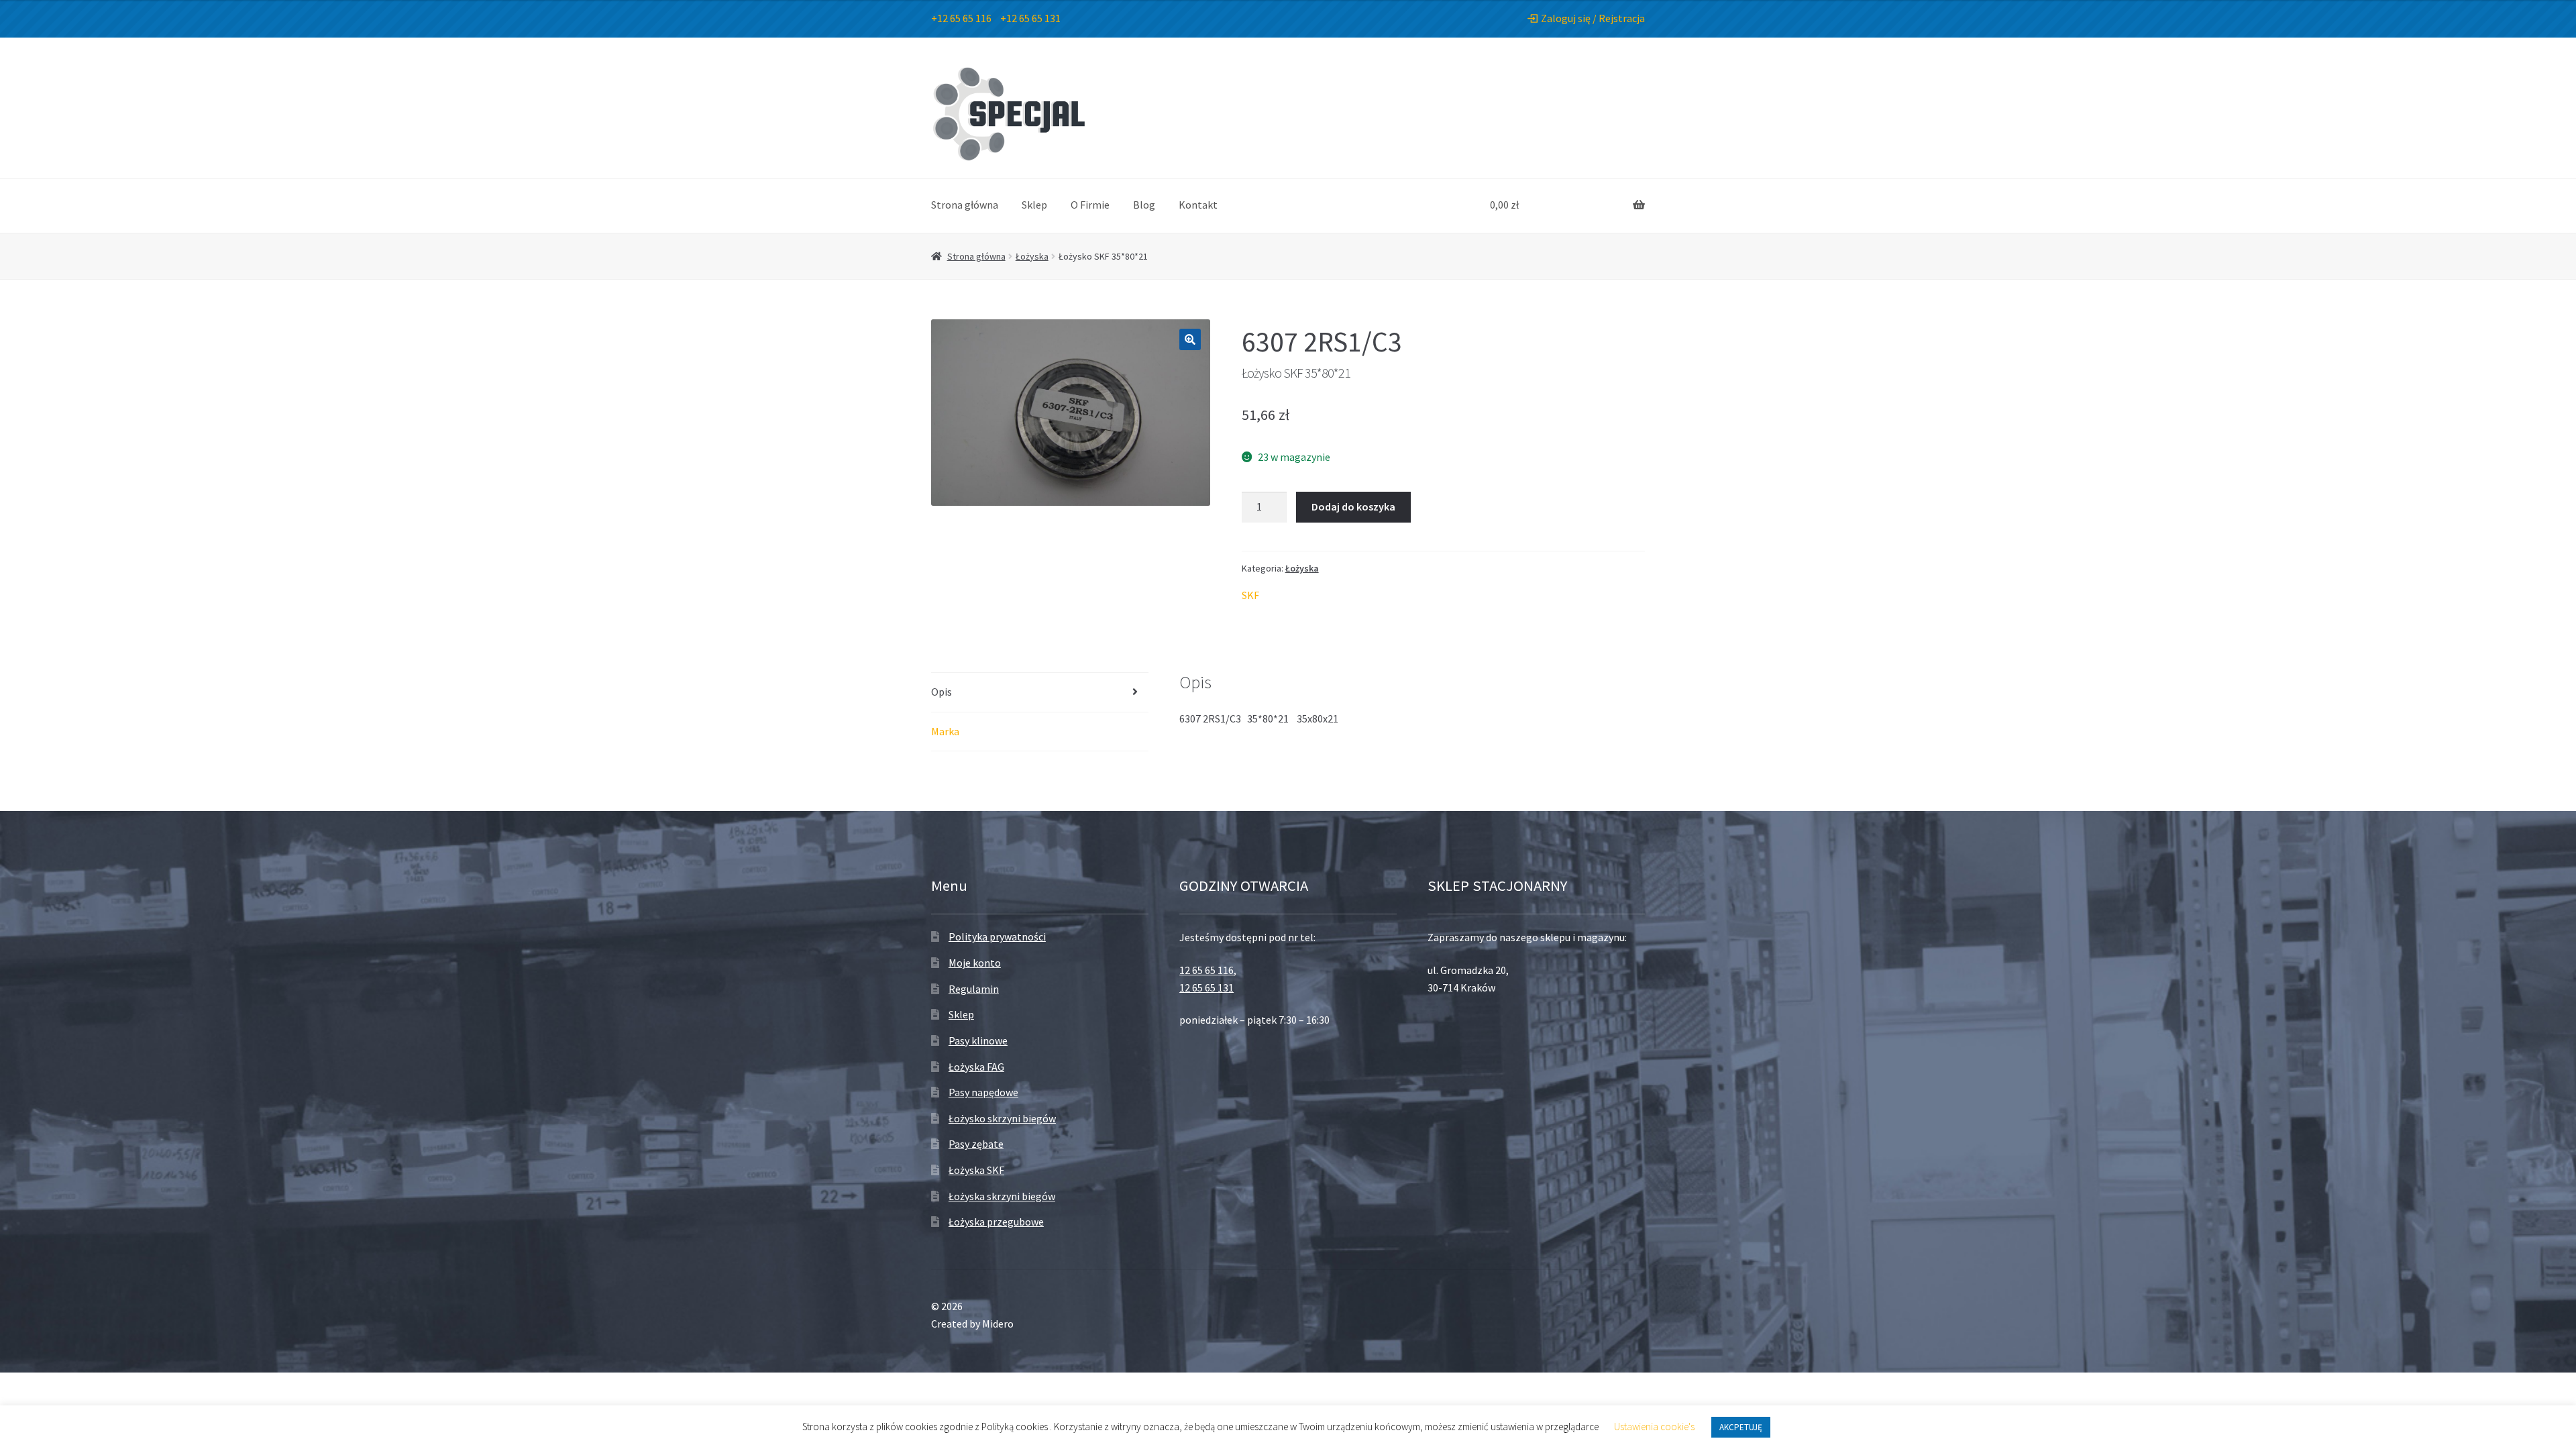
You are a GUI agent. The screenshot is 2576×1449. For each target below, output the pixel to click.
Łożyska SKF (976, 1170)
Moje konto (975, 963)
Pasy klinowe (978, 1040)
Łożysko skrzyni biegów (1002, 1118)
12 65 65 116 (1206, 970)
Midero (998, 1324)
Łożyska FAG (976, 1067)
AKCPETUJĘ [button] (1741, 1427)
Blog (1144, 205)
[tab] (1040, 693)
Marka (945, 731)
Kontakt (1198, 205)
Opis (942, 692)
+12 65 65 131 (1030, 18)
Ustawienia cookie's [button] (1654, 1427)
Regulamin (974, 989)
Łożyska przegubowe (996, 1222)
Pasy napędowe (983, 1092)
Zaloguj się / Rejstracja (1593, 18)
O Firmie (1090, 205)
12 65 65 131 (1206, 987)
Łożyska (1032, 256)
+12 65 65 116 (961, 18)
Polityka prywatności (997, 936)
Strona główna (965, 205)
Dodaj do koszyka (1353, 506)
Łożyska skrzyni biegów (1002, 1196)
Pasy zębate (976, 1144)
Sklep (1034, 205)
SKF (1250, 595)
